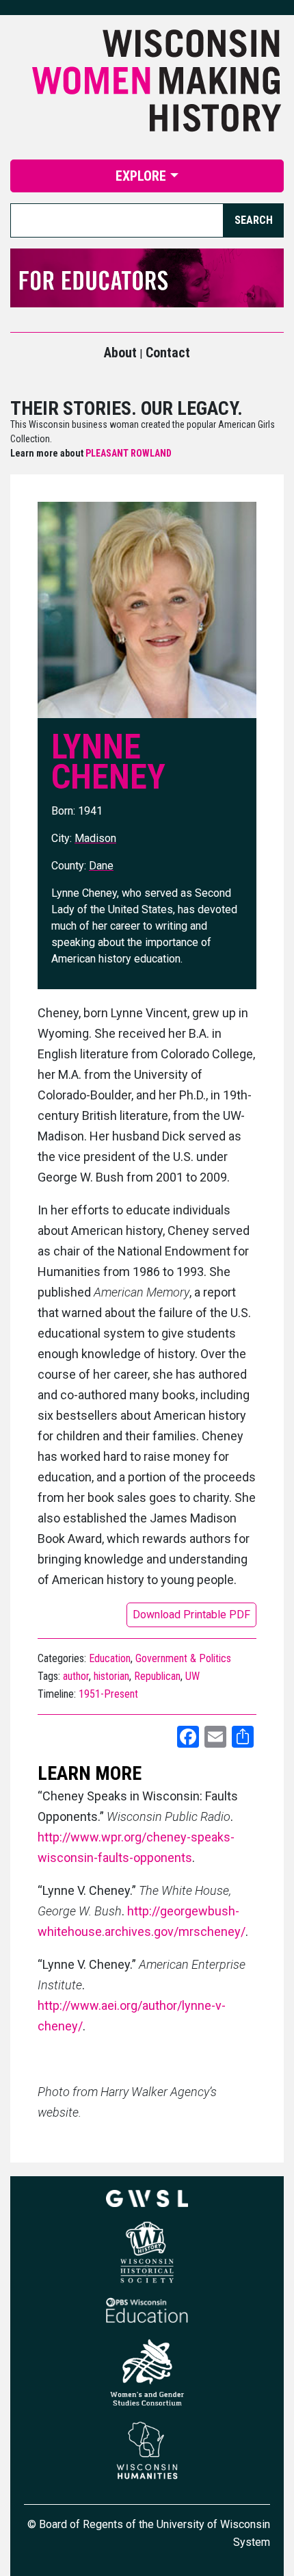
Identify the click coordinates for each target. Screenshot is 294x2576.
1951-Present (108, 1694)
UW (192, 1676)
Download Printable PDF (191, 1615)
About (120, 353)
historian (111, 1676)
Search (254, 220)
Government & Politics (183, 1658)
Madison (95, 838)
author (76, 1676)
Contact (168, 353)
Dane (101, 866)
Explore (141, 176)
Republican (157, 1676)
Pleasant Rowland (129, 453)
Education (110, 1658)
